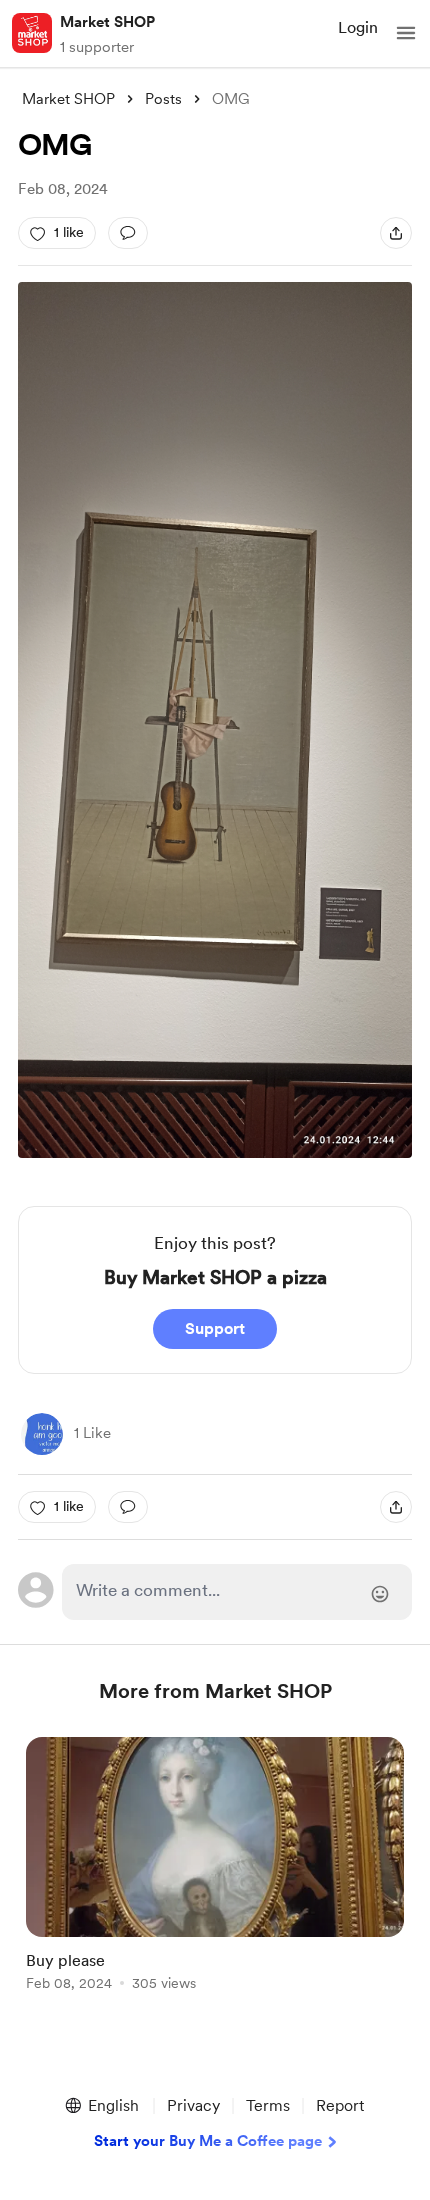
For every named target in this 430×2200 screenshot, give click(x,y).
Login (358, 27)
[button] (406, 33)
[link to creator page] (42, 1434)
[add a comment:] (128, 233)
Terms (268, 2105)
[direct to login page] (237, 1592)
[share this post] (396, 233)
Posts (163, 99)
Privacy (193, 2105)
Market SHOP (107, 22)
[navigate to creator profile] (32, 33)
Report (340, 2105)
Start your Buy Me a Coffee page (208, 2141)
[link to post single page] (215, 1867)
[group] (215, 1875)
